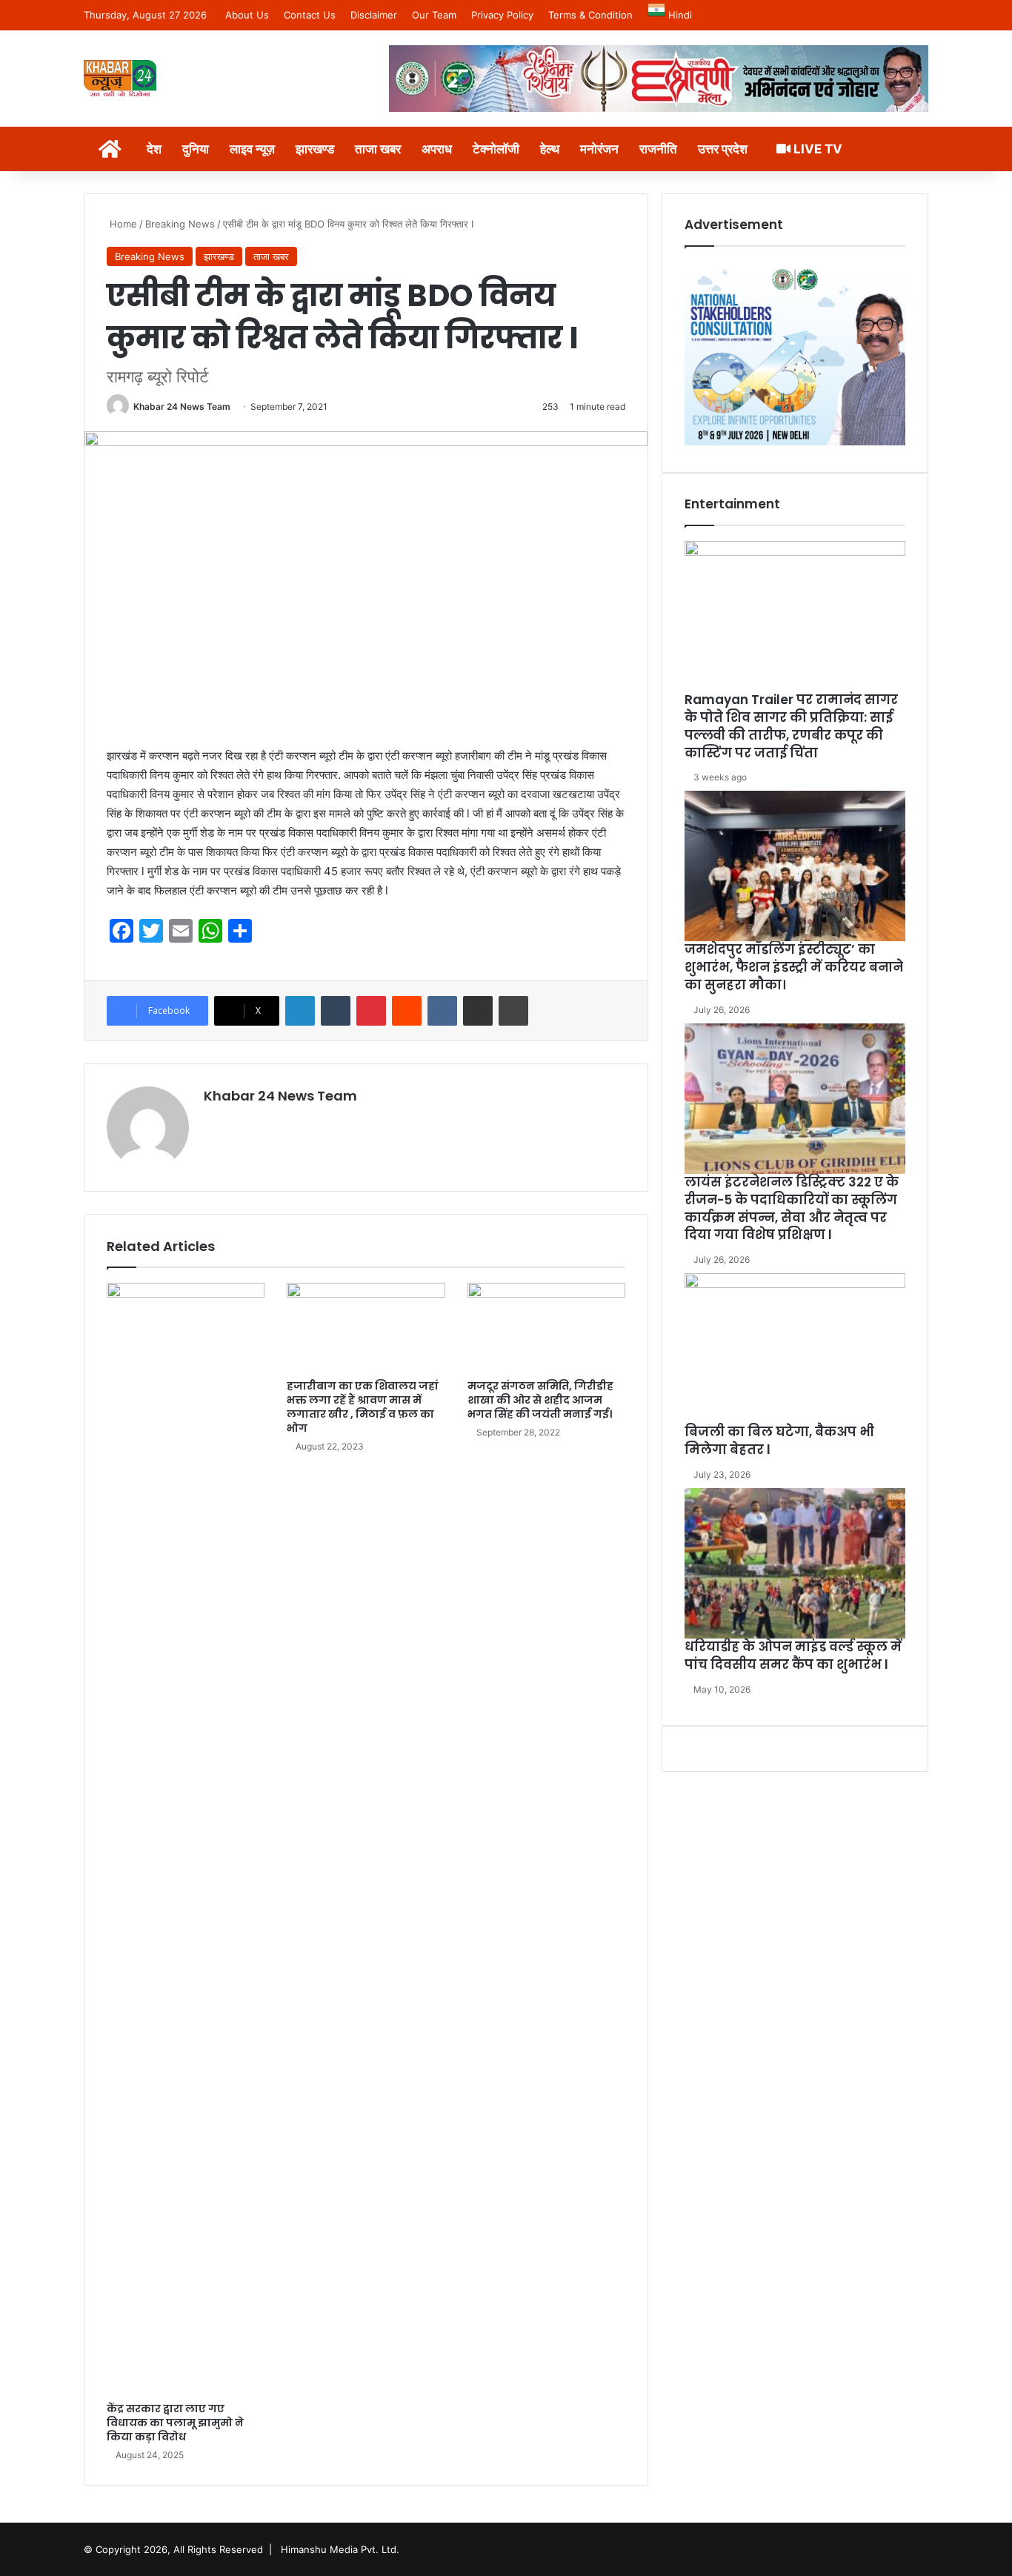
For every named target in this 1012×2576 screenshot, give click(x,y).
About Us (247, 15)
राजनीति (658, 149)
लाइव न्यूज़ (252, 149)
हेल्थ (550, 149)
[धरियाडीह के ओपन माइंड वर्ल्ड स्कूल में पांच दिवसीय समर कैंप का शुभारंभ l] (795, 1563)
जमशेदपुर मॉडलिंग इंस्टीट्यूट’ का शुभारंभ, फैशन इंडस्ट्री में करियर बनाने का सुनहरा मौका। (794, 967)
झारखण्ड (315, 149)
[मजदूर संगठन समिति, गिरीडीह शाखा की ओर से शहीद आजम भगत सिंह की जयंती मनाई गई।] (546, 1327)
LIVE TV (816, 149)
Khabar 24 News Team (182, 406)
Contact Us (310, 15)
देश (154, 149)
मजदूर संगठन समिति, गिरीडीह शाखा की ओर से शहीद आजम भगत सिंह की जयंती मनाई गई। (540, 1400)
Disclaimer (374, 15)
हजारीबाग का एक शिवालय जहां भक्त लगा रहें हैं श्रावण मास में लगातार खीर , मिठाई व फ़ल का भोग (363, 1407)
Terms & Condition (590, 15)
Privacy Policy (502, 15)
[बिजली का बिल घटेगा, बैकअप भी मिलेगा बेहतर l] (795, 1348)
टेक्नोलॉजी (496, 149)
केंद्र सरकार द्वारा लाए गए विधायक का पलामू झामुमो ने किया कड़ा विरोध (175, 2423)
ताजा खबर (378, 149)
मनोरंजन (599, 149)
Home (122, 224)
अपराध (437, 149)
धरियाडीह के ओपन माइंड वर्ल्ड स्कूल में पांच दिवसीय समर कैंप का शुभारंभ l (793, 1656)
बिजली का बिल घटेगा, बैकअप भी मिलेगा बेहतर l (779, 1441)
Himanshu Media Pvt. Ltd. (340, 2549)
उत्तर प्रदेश (723, 149)
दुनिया (196, 149)
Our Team (434, 15)
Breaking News (180, 224)
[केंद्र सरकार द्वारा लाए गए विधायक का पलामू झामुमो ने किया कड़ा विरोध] (186, 1839)
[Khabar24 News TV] (120, 78)
